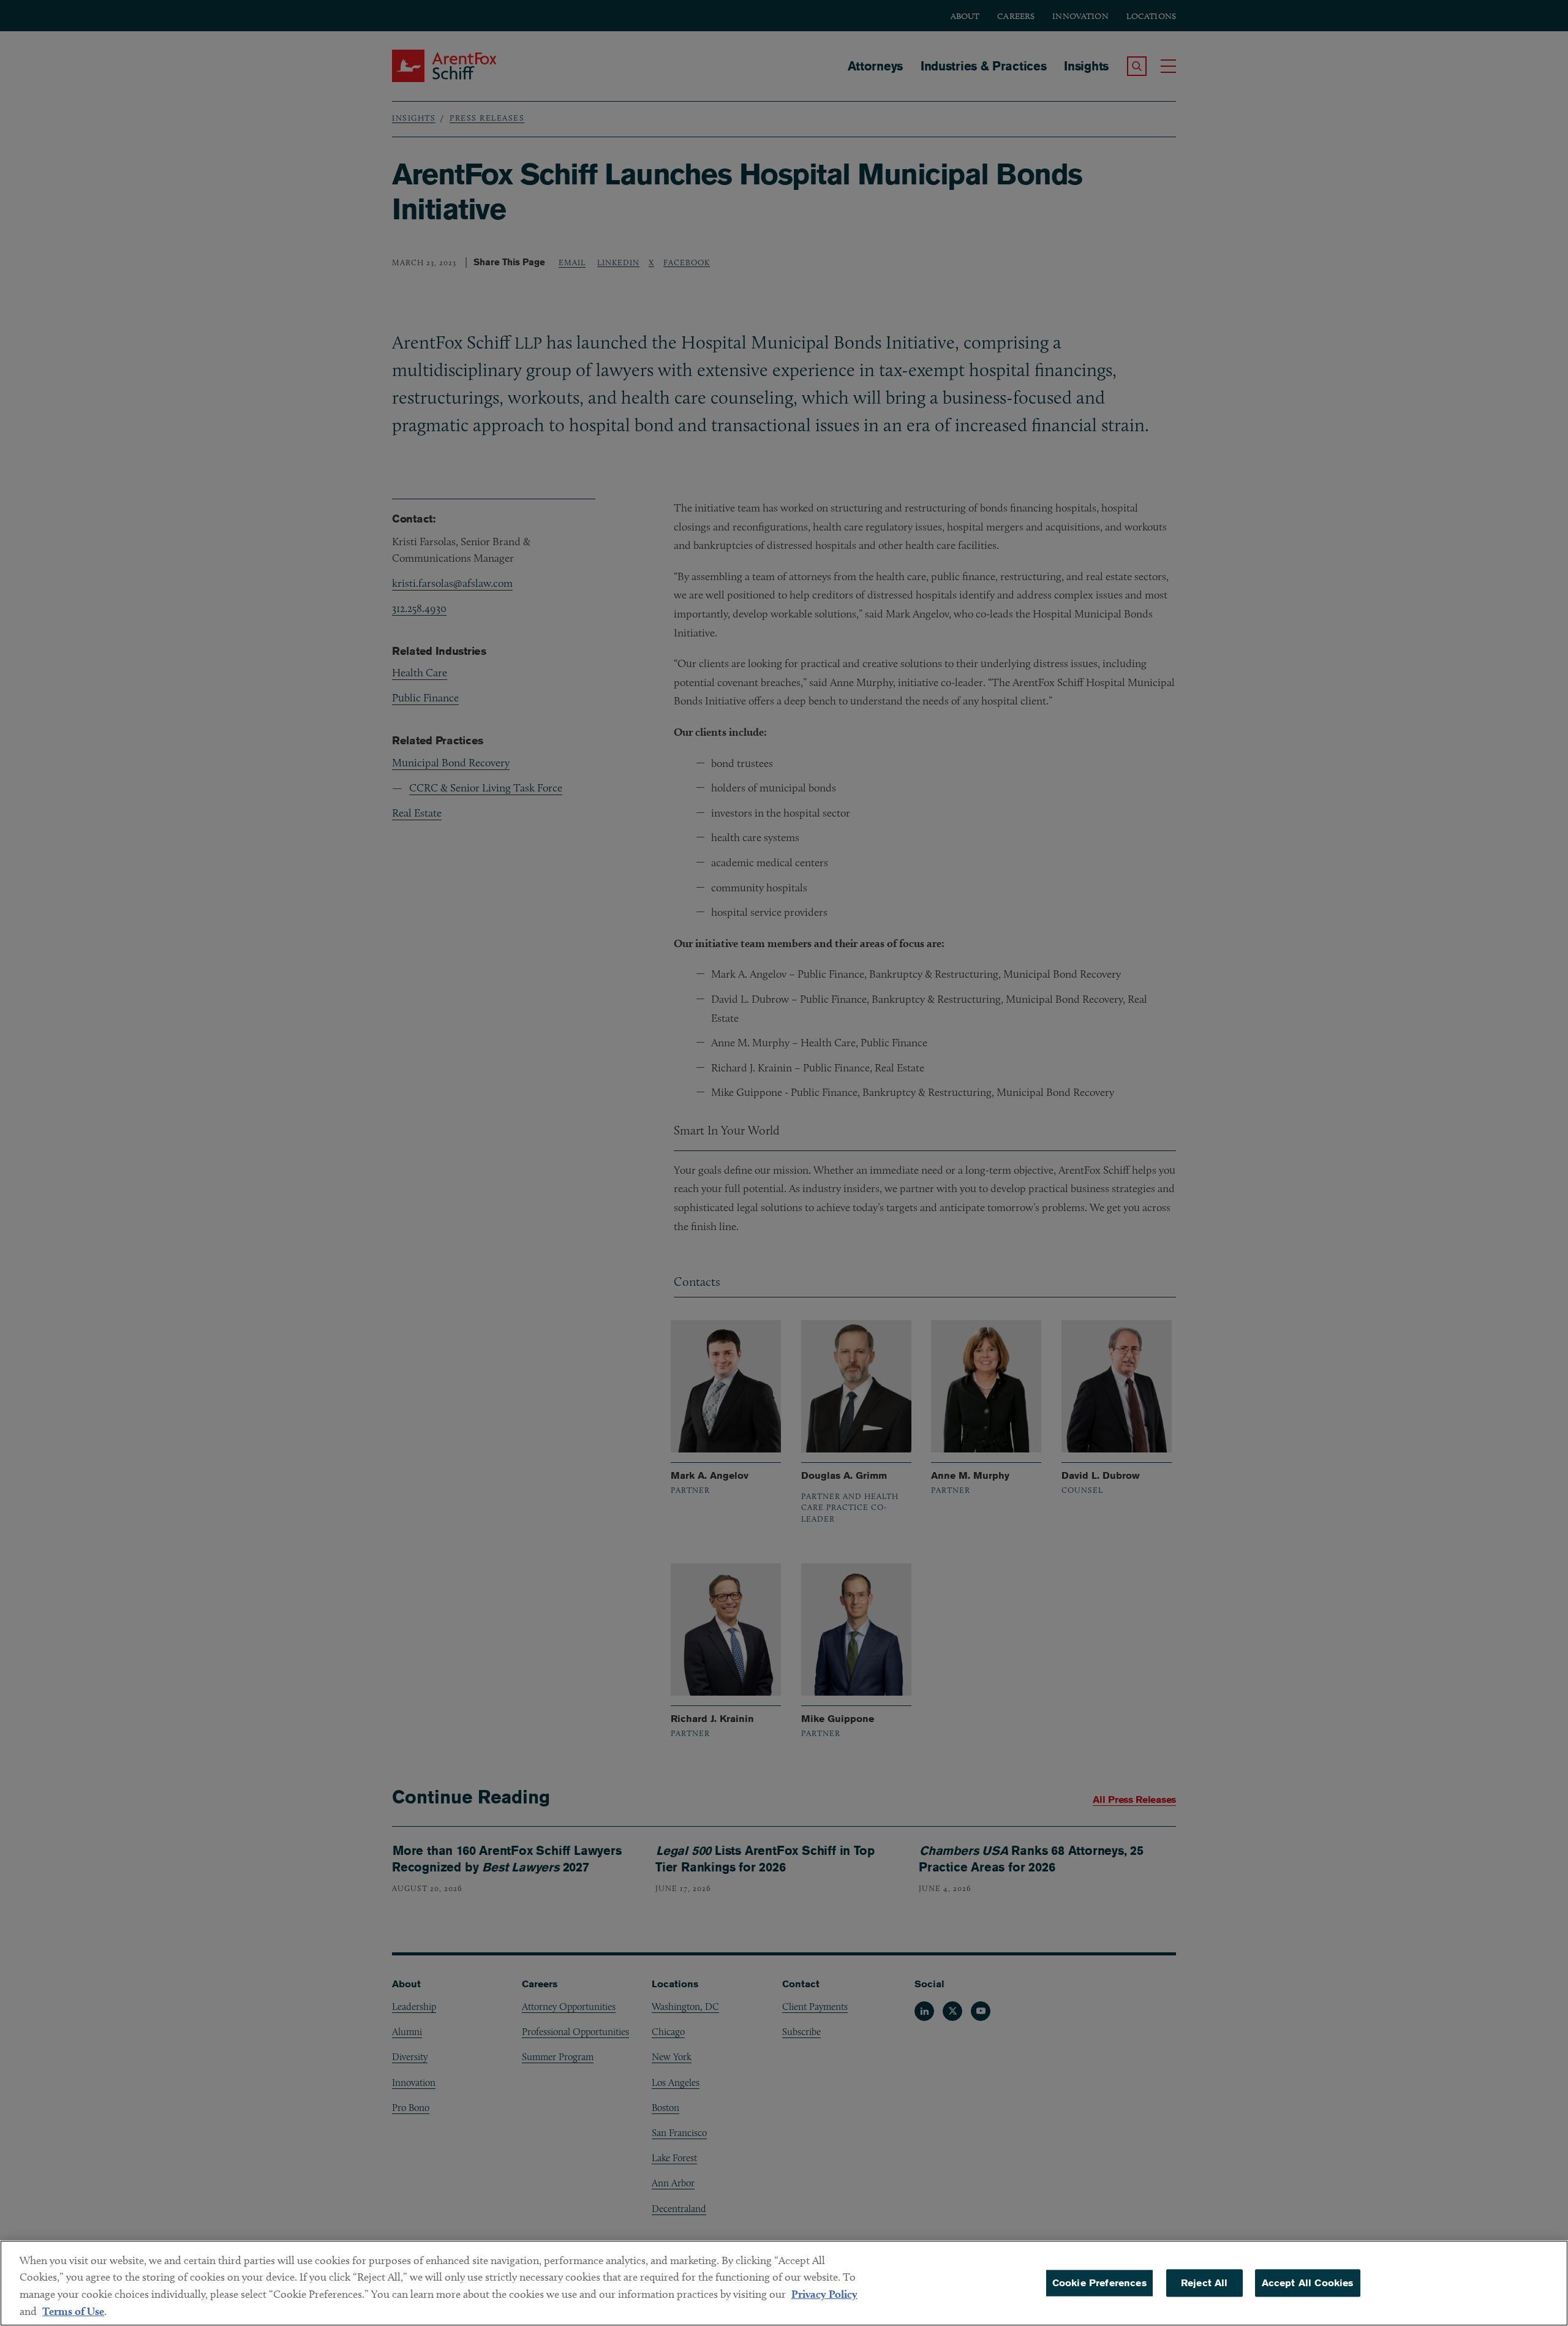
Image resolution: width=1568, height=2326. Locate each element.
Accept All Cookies (1308, 2283)
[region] (784, 2283)
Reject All (1204, 2283)
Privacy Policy (824, 2294)
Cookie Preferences (1099, 2283)
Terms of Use (73, 2311)
